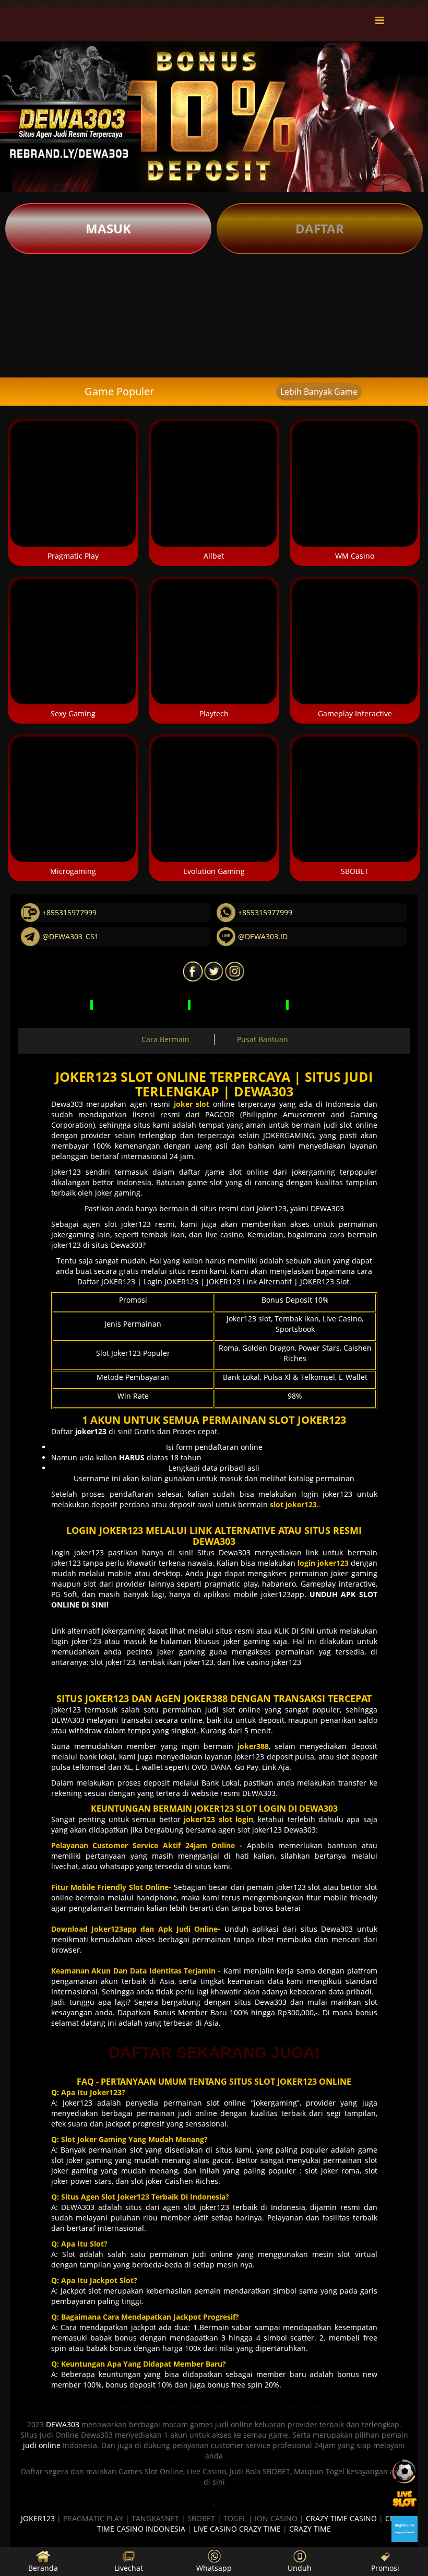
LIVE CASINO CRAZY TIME (237, 2529)
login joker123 (327, 1494)
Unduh (300, 2568)
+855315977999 (69, 912)
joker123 (68, 1710)
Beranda (43, 2568)
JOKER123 (38, 2518)
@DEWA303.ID (263, 936)
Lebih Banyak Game (319, 392)
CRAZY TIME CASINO (341, 2518)
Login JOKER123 (171, 1281)
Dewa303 (67, 1104)
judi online (42, 2445)
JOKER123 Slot (325, 1281)
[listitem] (27, 282)
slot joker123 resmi (140, 1224)
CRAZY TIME (310, 2529)
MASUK (108, 228)
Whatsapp (214, 2568)
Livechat (129, 2568)
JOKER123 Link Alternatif (249, 1281)
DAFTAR (320, 228)
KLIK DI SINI (294, 1631)
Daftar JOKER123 (106, 1281)
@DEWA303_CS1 (70, 936)
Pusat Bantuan (263, 1039)
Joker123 (66, 1172)
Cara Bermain (165, 1039)
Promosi (385, 2568)
